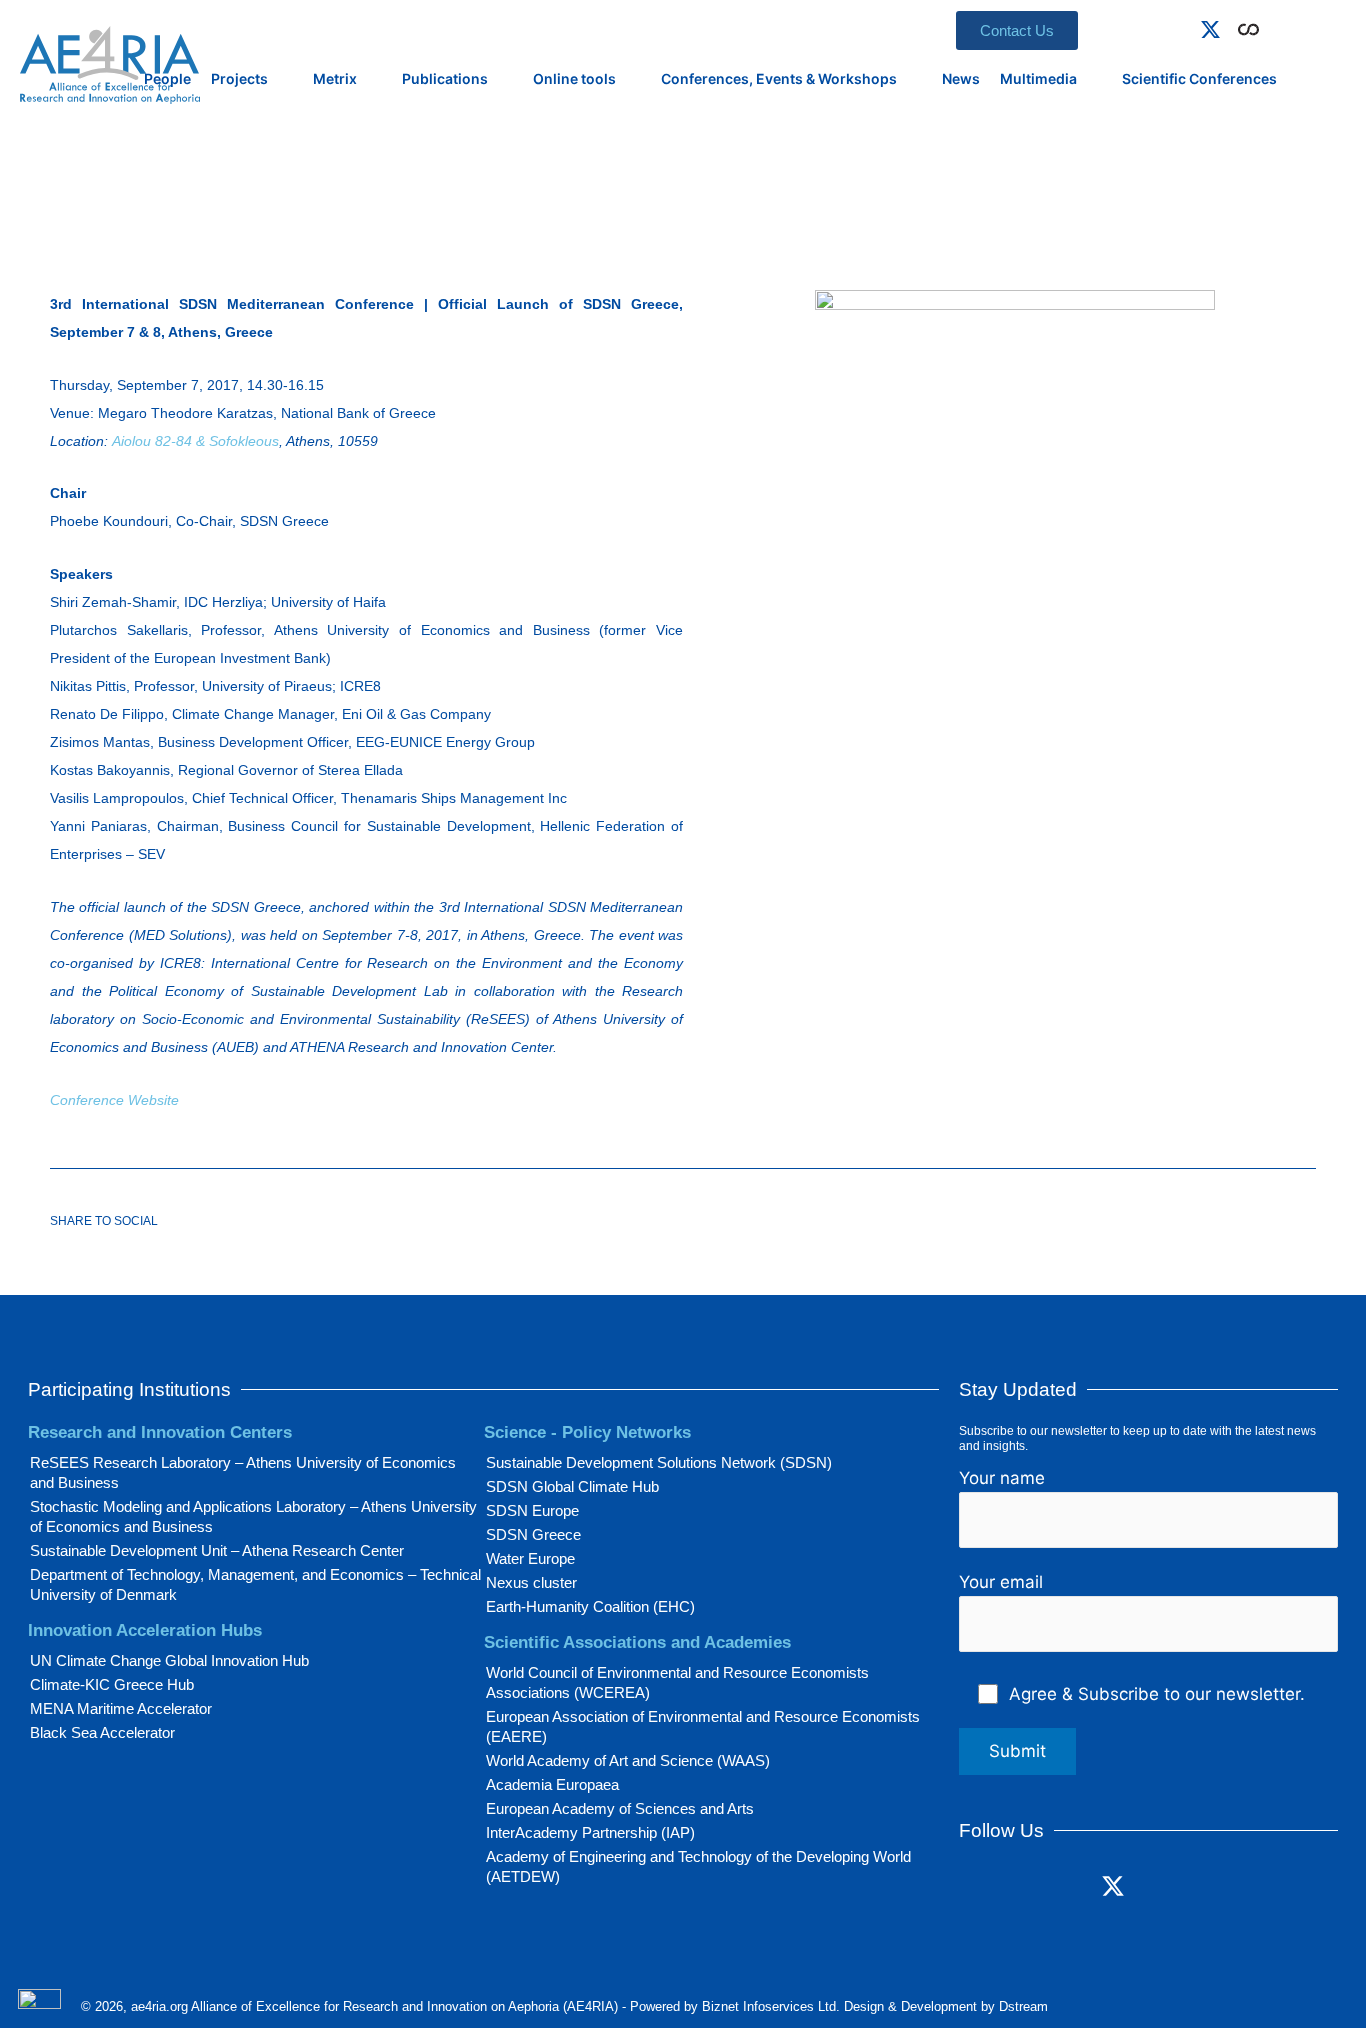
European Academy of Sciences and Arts (620, 1808)
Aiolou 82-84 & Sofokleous (195, 441)
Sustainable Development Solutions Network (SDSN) (659, 1462)
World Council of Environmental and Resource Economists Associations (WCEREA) (677, 1682)
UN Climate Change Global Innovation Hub (169, 1660)
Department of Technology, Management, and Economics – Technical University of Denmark (255, 1584)
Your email (1001, 1582)
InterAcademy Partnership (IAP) (590, 1832)
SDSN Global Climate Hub (572, 1486)
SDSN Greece (533, 1534)
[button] (1277, 26)
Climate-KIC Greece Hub (112, 1684)
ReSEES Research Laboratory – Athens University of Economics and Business (243, 1472)
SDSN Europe (532, 1510)
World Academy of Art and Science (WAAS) (628, 1760)
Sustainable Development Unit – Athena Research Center (217, 1550)
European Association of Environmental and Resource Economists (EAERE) (703, 1726)
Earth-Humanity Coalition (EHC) (590, 1606)
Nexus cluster (531, 1582)
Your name (1002, 1478)
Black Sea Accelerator (102, 1732)
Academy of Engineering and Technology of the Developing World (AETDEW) (698, 1866)
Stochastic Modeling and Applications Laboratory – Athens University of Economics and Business (253, 1516)
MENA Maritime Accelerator (121, 1708)
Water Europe (530, 1558)
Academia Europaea (552, 1784)
